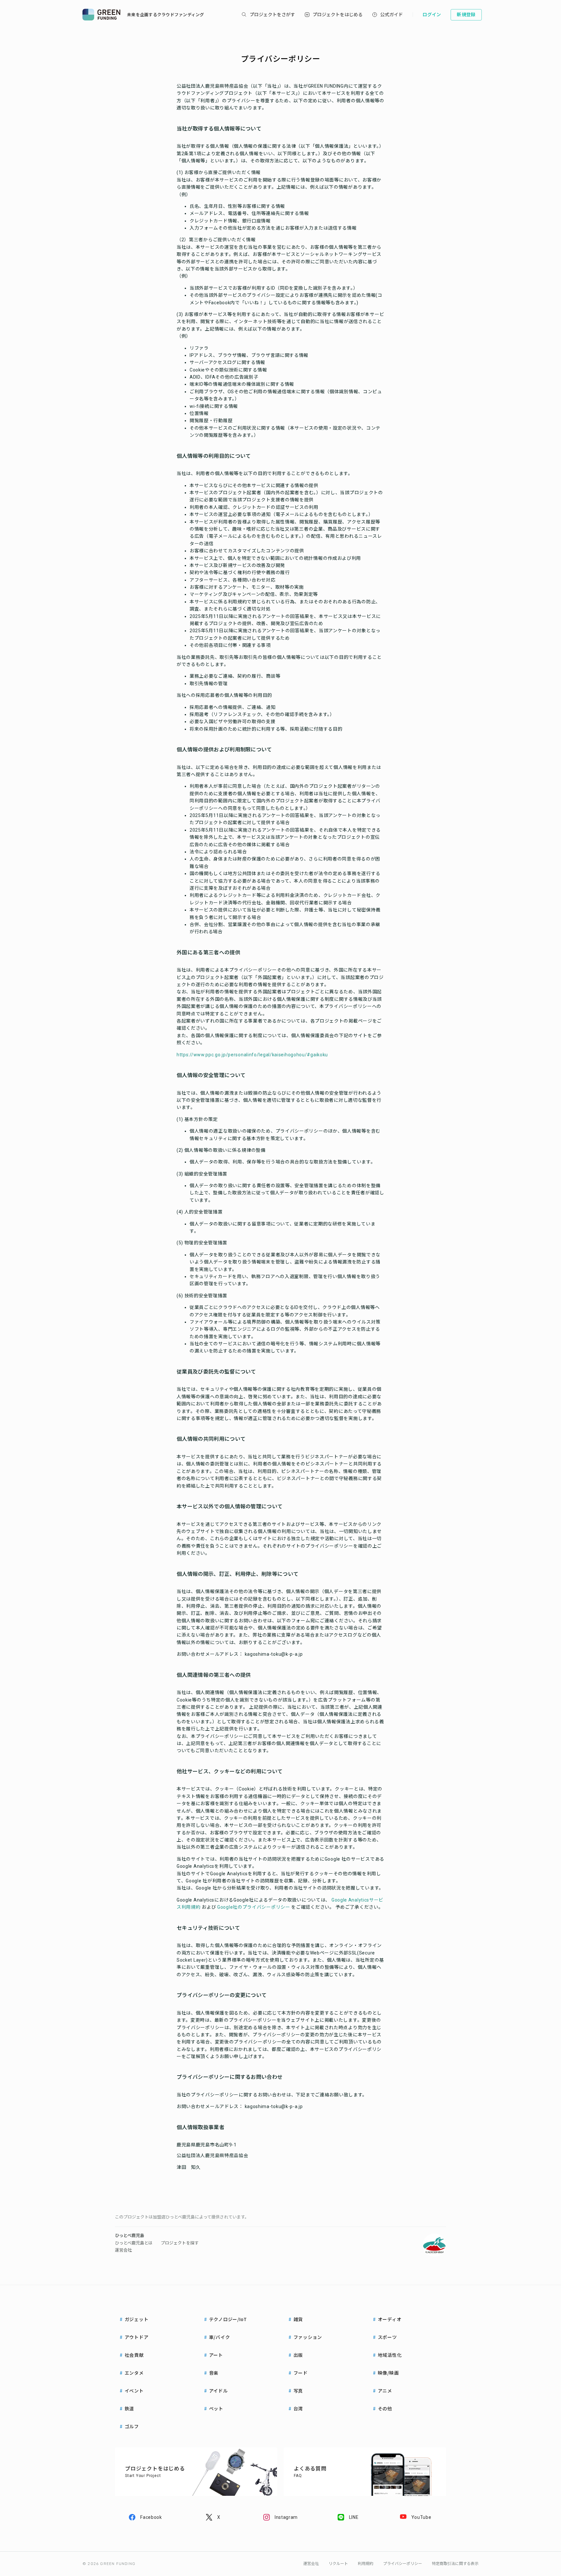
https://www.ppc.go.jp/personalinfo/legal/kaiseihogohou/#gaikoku (252, 1055)
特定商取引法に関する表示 (455, 2564)
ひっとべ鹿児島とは (134, 2243)
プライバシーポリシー (403, 2564)
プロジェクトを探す (180, 2243)
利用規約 (366, 2564)
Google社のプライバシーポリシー (254, 1907)
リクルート (338, 2564)
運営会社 (123, 2250)
